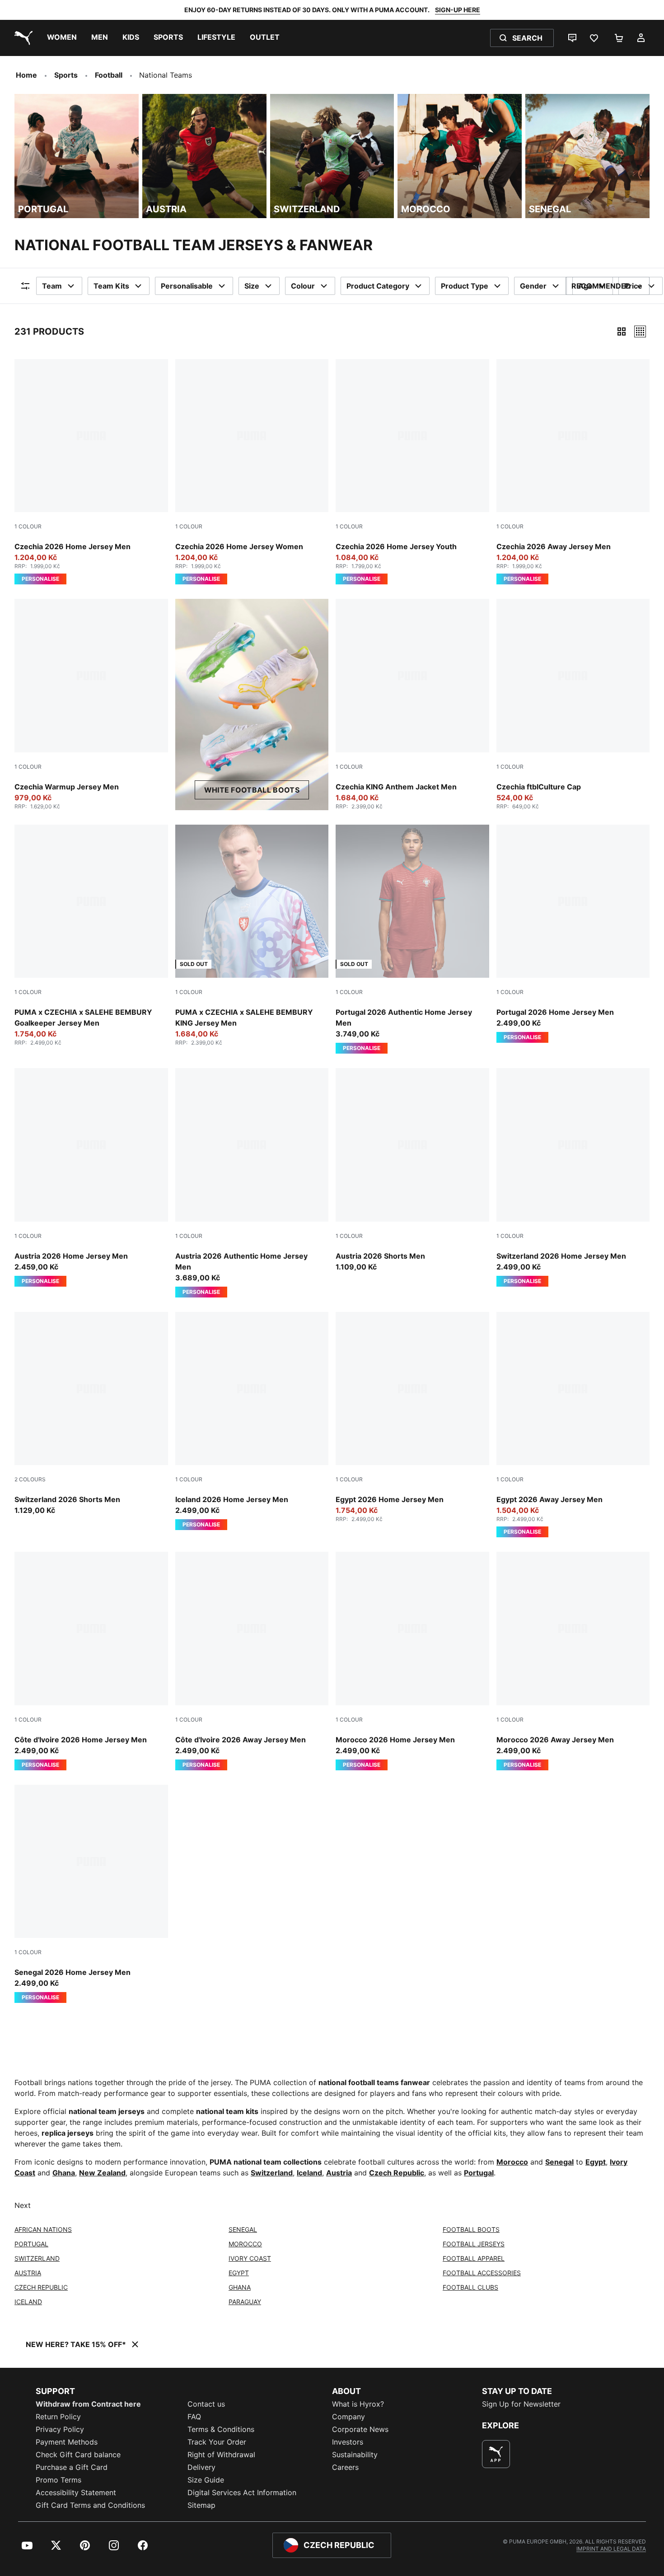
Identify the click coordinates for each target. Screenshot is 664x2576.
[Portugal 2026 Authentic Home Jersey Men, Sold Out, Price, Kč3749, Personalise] (412, 939)
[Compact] (622, 331)
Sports (66, 75)
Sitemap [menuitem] (201, 2505)
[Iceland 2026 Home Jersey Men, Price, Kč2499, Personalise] (252, 1421)
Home (26, 75)
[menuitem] (62, 38)
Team (52, 286)
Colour (303, 286)
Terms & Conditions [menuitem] (221, 2429)
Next (23, 2205)
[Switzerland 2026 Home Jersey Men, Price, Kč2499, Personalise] (573, 1177)
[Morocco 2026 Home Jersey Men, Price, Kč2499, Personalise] (412, 1661)
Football (109, 75)
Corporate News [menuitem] (360, 2429)
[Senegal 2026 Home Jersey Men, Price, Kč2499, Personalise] (91, 1894)
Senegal (559, 2162)
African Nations (43, 2229)
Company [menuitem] (348, 2417)
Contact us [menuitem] (206, 2404)
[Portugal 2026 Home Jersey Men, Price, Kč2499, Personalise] (573, 934)
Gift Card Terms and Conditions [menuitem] (90, 2505)
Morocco (512, 2162)
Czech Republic (397, 2173)
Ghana (64, 2173)
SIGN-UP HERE (458, 10)
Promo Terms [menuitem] (58, 2480)
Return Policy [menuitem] (58, 2417)
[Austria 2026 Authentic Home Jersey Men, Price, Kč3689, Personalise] (252, 1183)
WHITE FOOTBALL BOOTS (252, 790)
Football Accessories (482, 2273)
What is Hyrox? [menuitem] (358, 2404)
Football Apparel (474, 2258)
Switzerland (272, 2173)
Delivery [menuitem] (201, 2467)
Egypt (596, 2162)
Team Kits (111, 286)
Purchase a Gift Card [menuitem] (72, 2467)
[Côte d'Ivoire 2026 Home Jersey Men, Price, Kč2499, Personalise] (91, 1661)
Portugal (479, 2173)
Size (252, 286)
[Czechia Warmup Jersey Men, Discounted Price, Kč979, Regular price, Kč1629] (91, 704)
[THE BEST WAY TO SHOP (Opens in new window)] (496, 2454)
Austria (339, 2173)
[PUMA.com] (22, 38)
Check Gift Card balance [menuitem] (78, 2455)
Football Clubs (470, 2287)
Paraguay (245, 2302)
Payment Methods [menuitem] (67, 2442)
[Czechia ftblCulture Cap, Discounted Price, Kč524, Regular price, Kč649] (573, 704)
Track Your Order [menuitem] (217, 2442)
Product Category (378, 286)
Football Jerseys (474, 2244)
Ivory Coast (250, 2258)
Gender (533, 286)
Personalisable (187, 286)
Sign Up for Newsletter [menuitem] (521, 2404)
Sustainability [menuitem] (355, 2455)
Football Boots (471, 2229)
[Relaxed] (640, 331)
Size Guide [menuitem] (206, 2480)
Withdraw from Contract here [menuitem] (88, 2404)
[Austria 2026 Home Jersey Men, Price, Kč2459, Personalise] (91, 1177)
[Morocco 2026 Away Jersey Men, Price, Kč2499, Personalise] (573, 1661)
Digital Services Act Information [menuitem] (242, 2492)
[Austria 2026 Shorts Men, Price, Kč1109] (412, 1170)
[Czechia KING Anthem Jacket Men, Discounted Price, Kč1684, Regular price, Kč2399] (412, 704)
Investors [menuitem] (348, 2442)
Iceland (309, 2173)
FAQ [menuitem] (194, 2417)
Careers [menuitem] (345, 2467)
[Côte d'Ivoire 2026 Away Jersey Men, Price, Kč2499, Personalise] (252, 1661)
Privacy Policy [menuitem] (60, 2429)
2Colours (30, 1479)
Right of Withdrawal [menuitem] (221, 2455)
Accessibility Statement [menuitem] (76, 2492)
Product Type (465, 286)
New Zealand (102, 2173)
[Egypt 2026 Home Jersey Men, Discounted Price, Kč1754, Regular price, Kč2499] (412, 1417)
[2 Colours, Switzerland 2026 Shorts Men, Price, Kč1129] (91, 1414)
